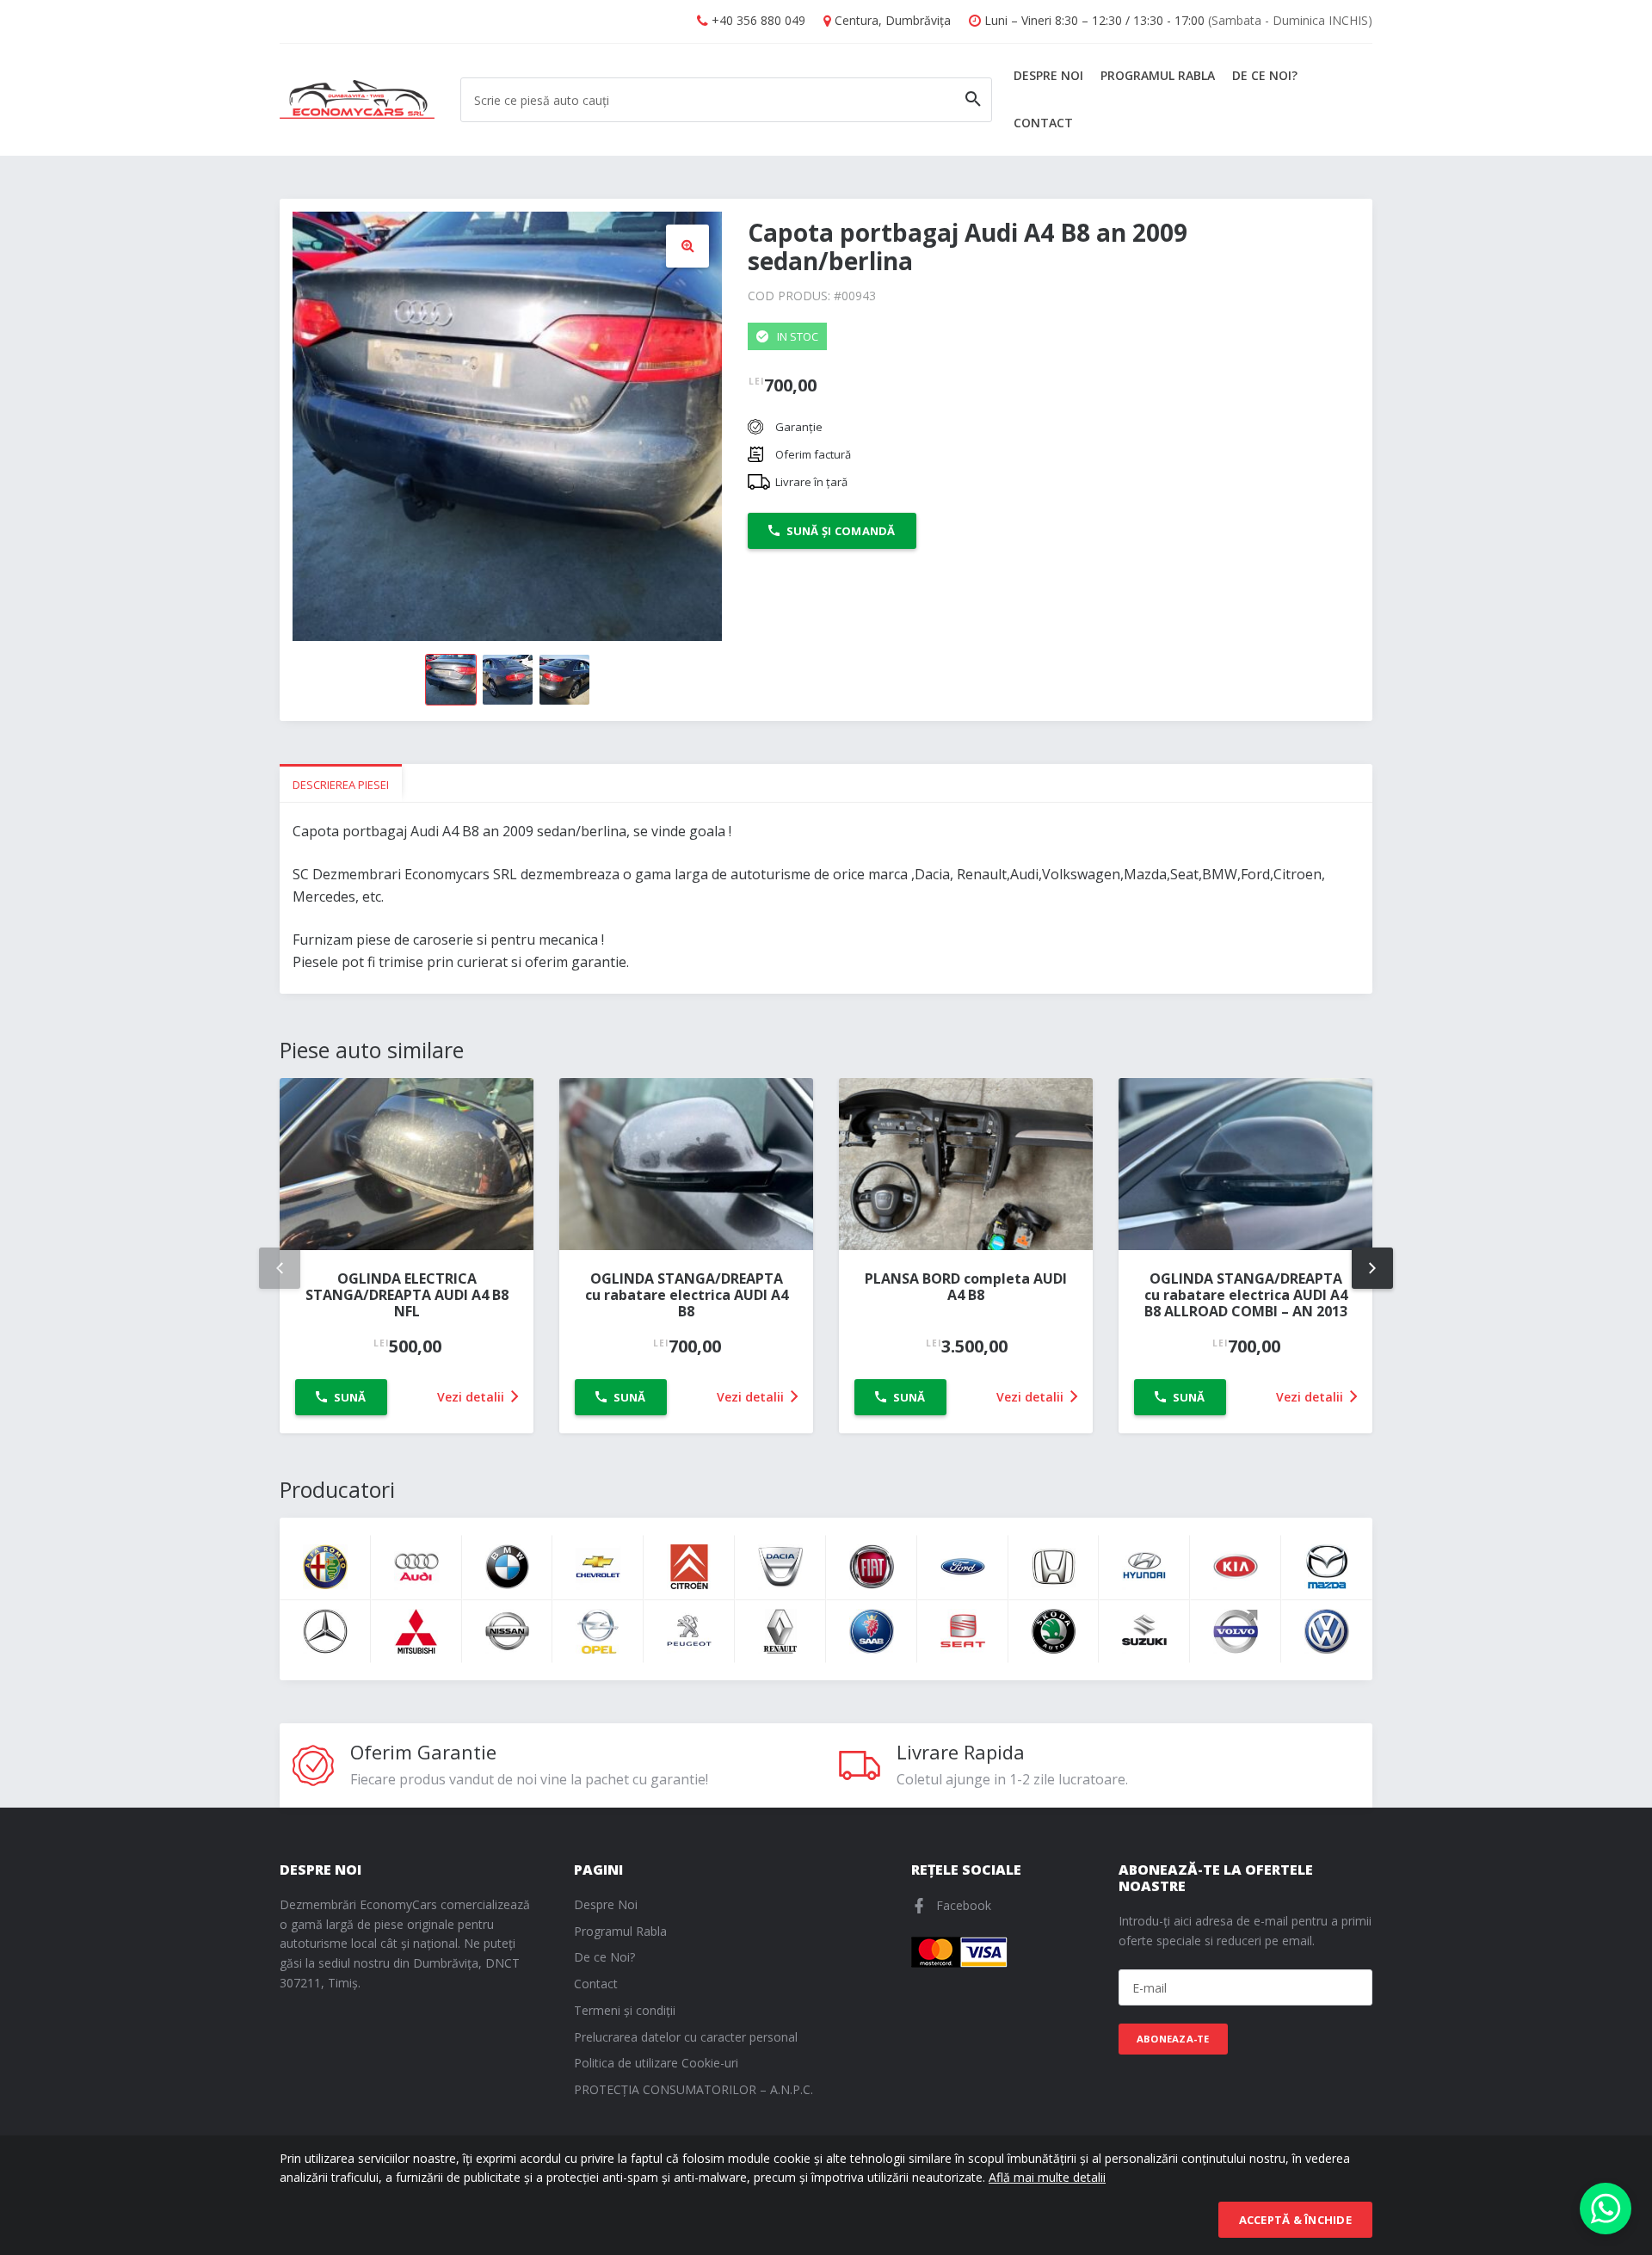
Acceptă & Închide (1295, 2220)
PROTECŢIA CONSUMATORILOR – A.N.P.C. (693, 2089)
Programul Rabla (1158, 75)
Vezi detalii (472, 1397)
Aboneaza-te (1173, 2039)
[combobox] (726, 100)
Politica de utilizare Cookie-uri (656, 2063)
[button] (687, 246)
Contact (1043, 123)
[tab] (341, 783)
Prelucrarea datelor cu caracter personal (686, 2037)
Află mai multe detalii (1047, 2177)
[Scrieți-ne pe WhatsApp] (1606, 2209)
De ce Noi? (1265, 75)
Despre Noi (1048, 75)
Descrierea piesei (341, 785)
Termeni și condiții (625, 2010)
